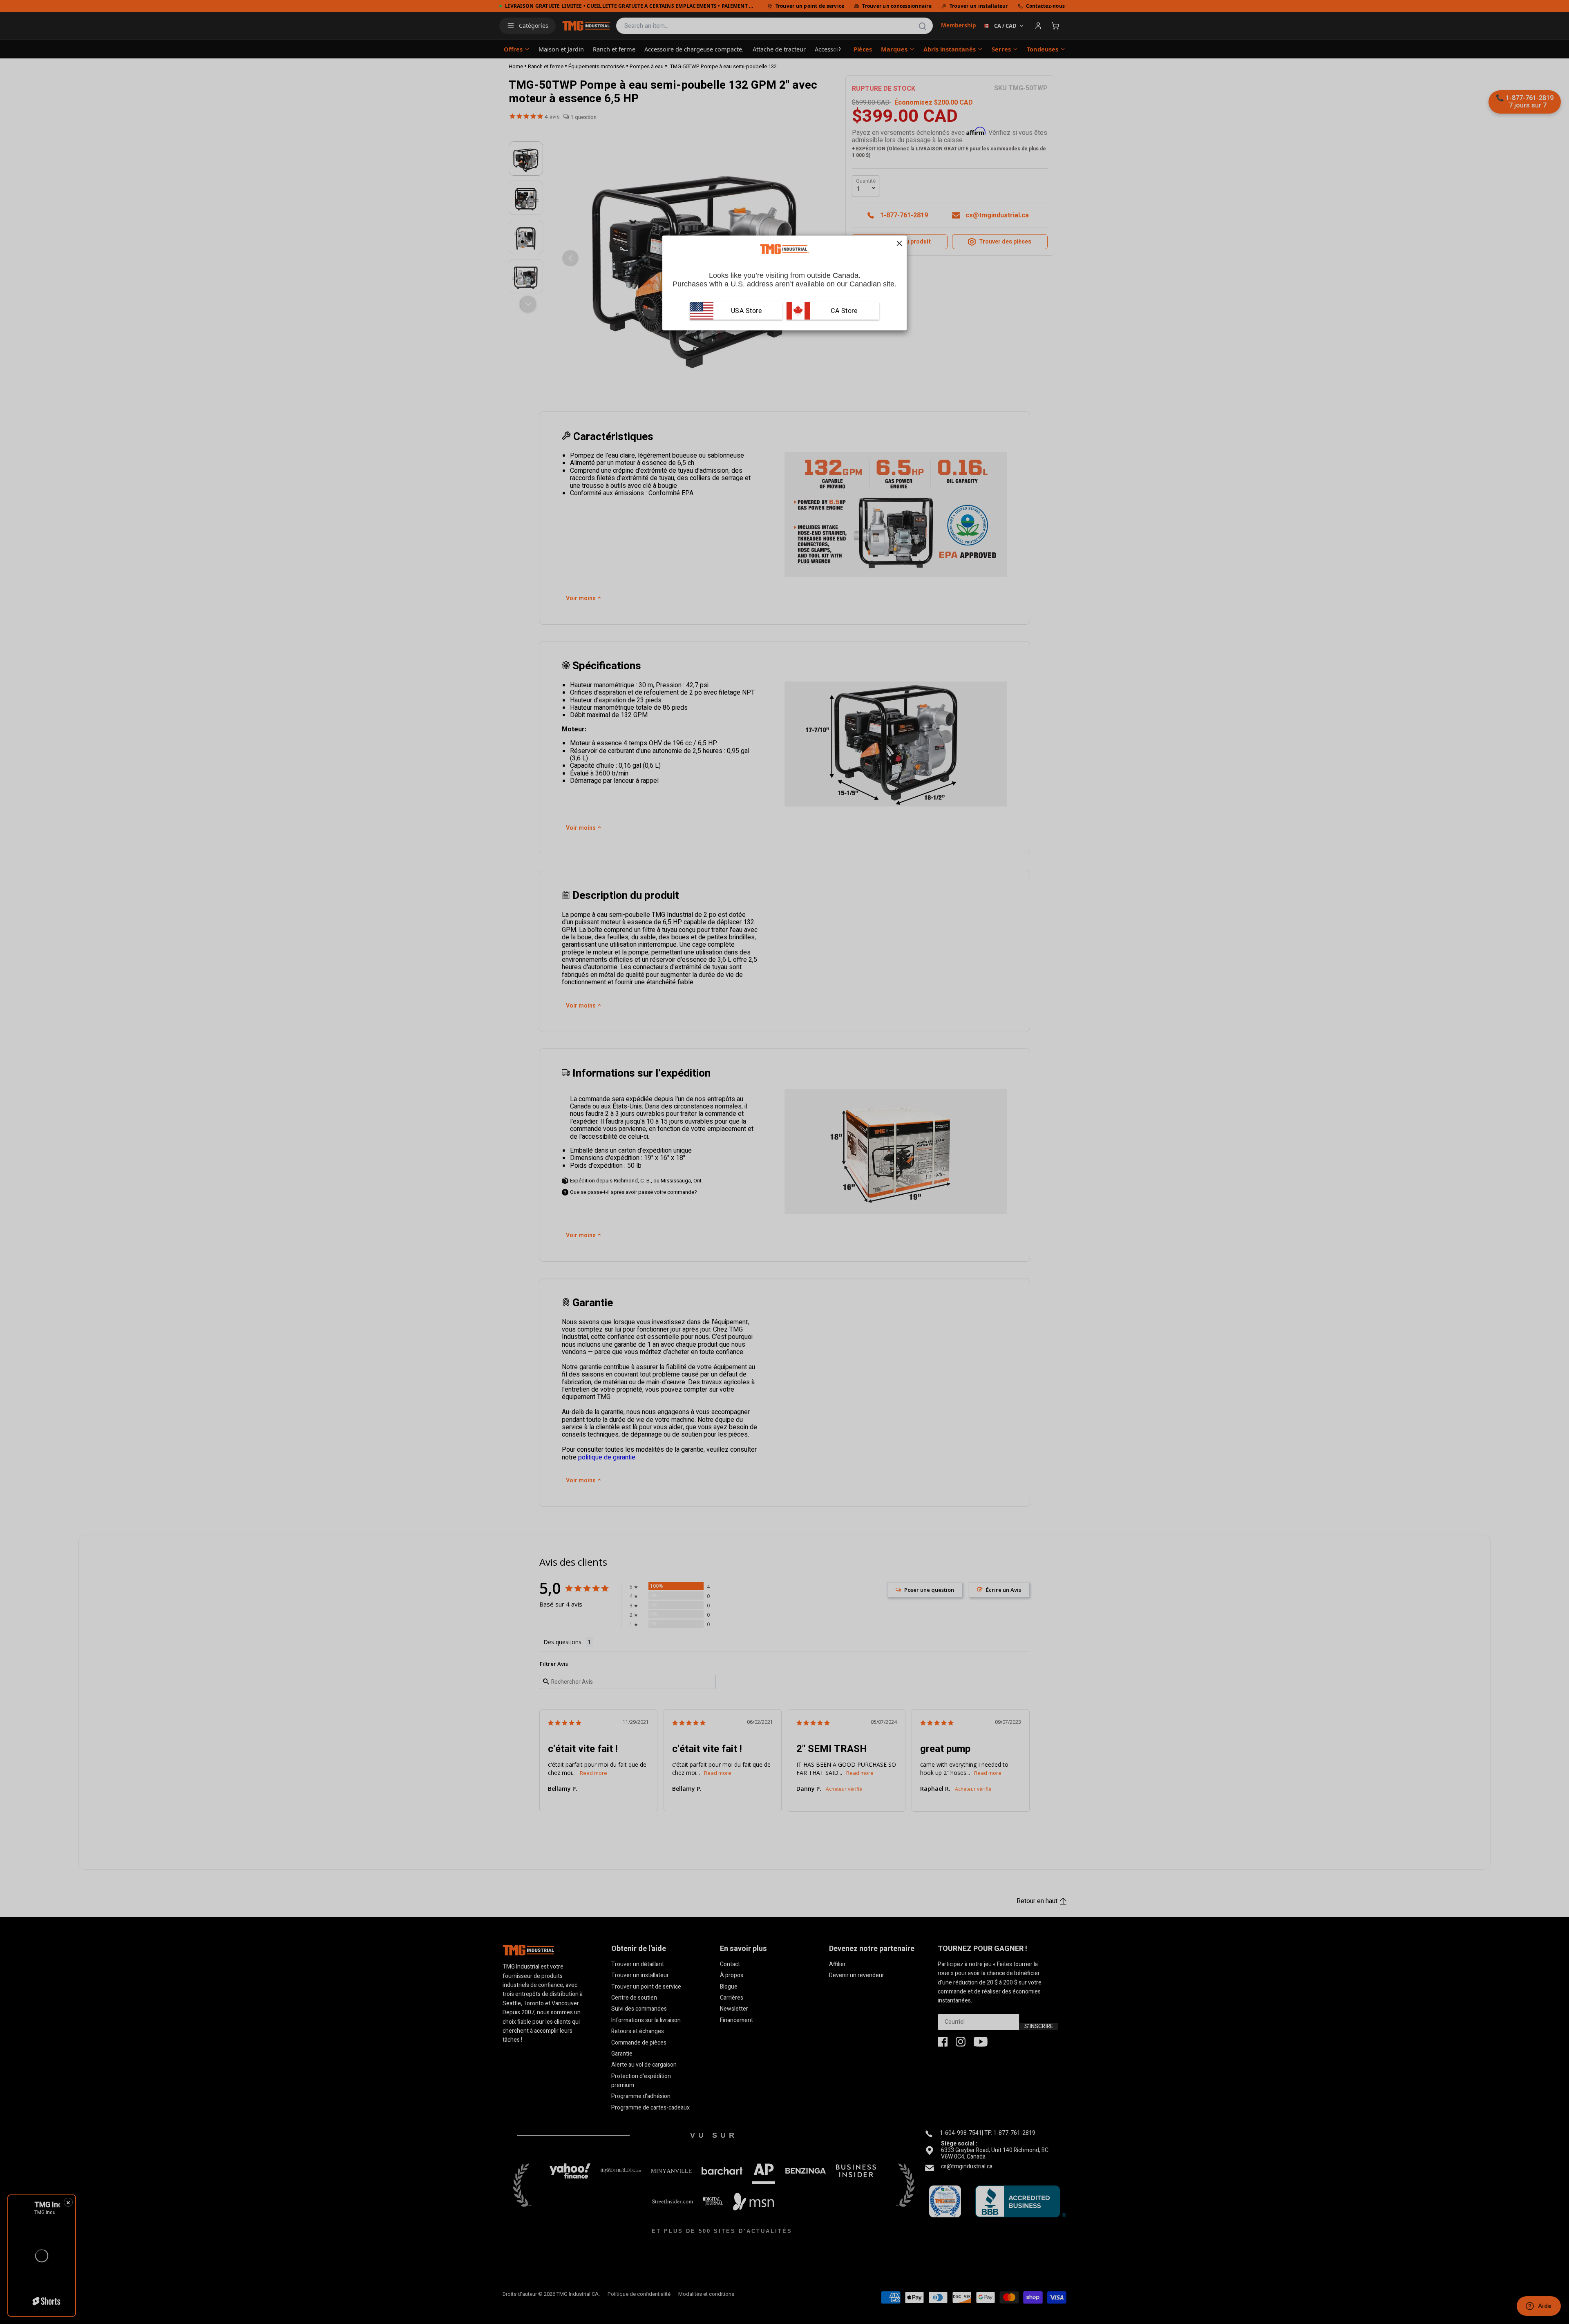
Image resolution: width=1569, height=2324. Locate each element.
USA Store (747, 311)
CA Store (843, 311)
